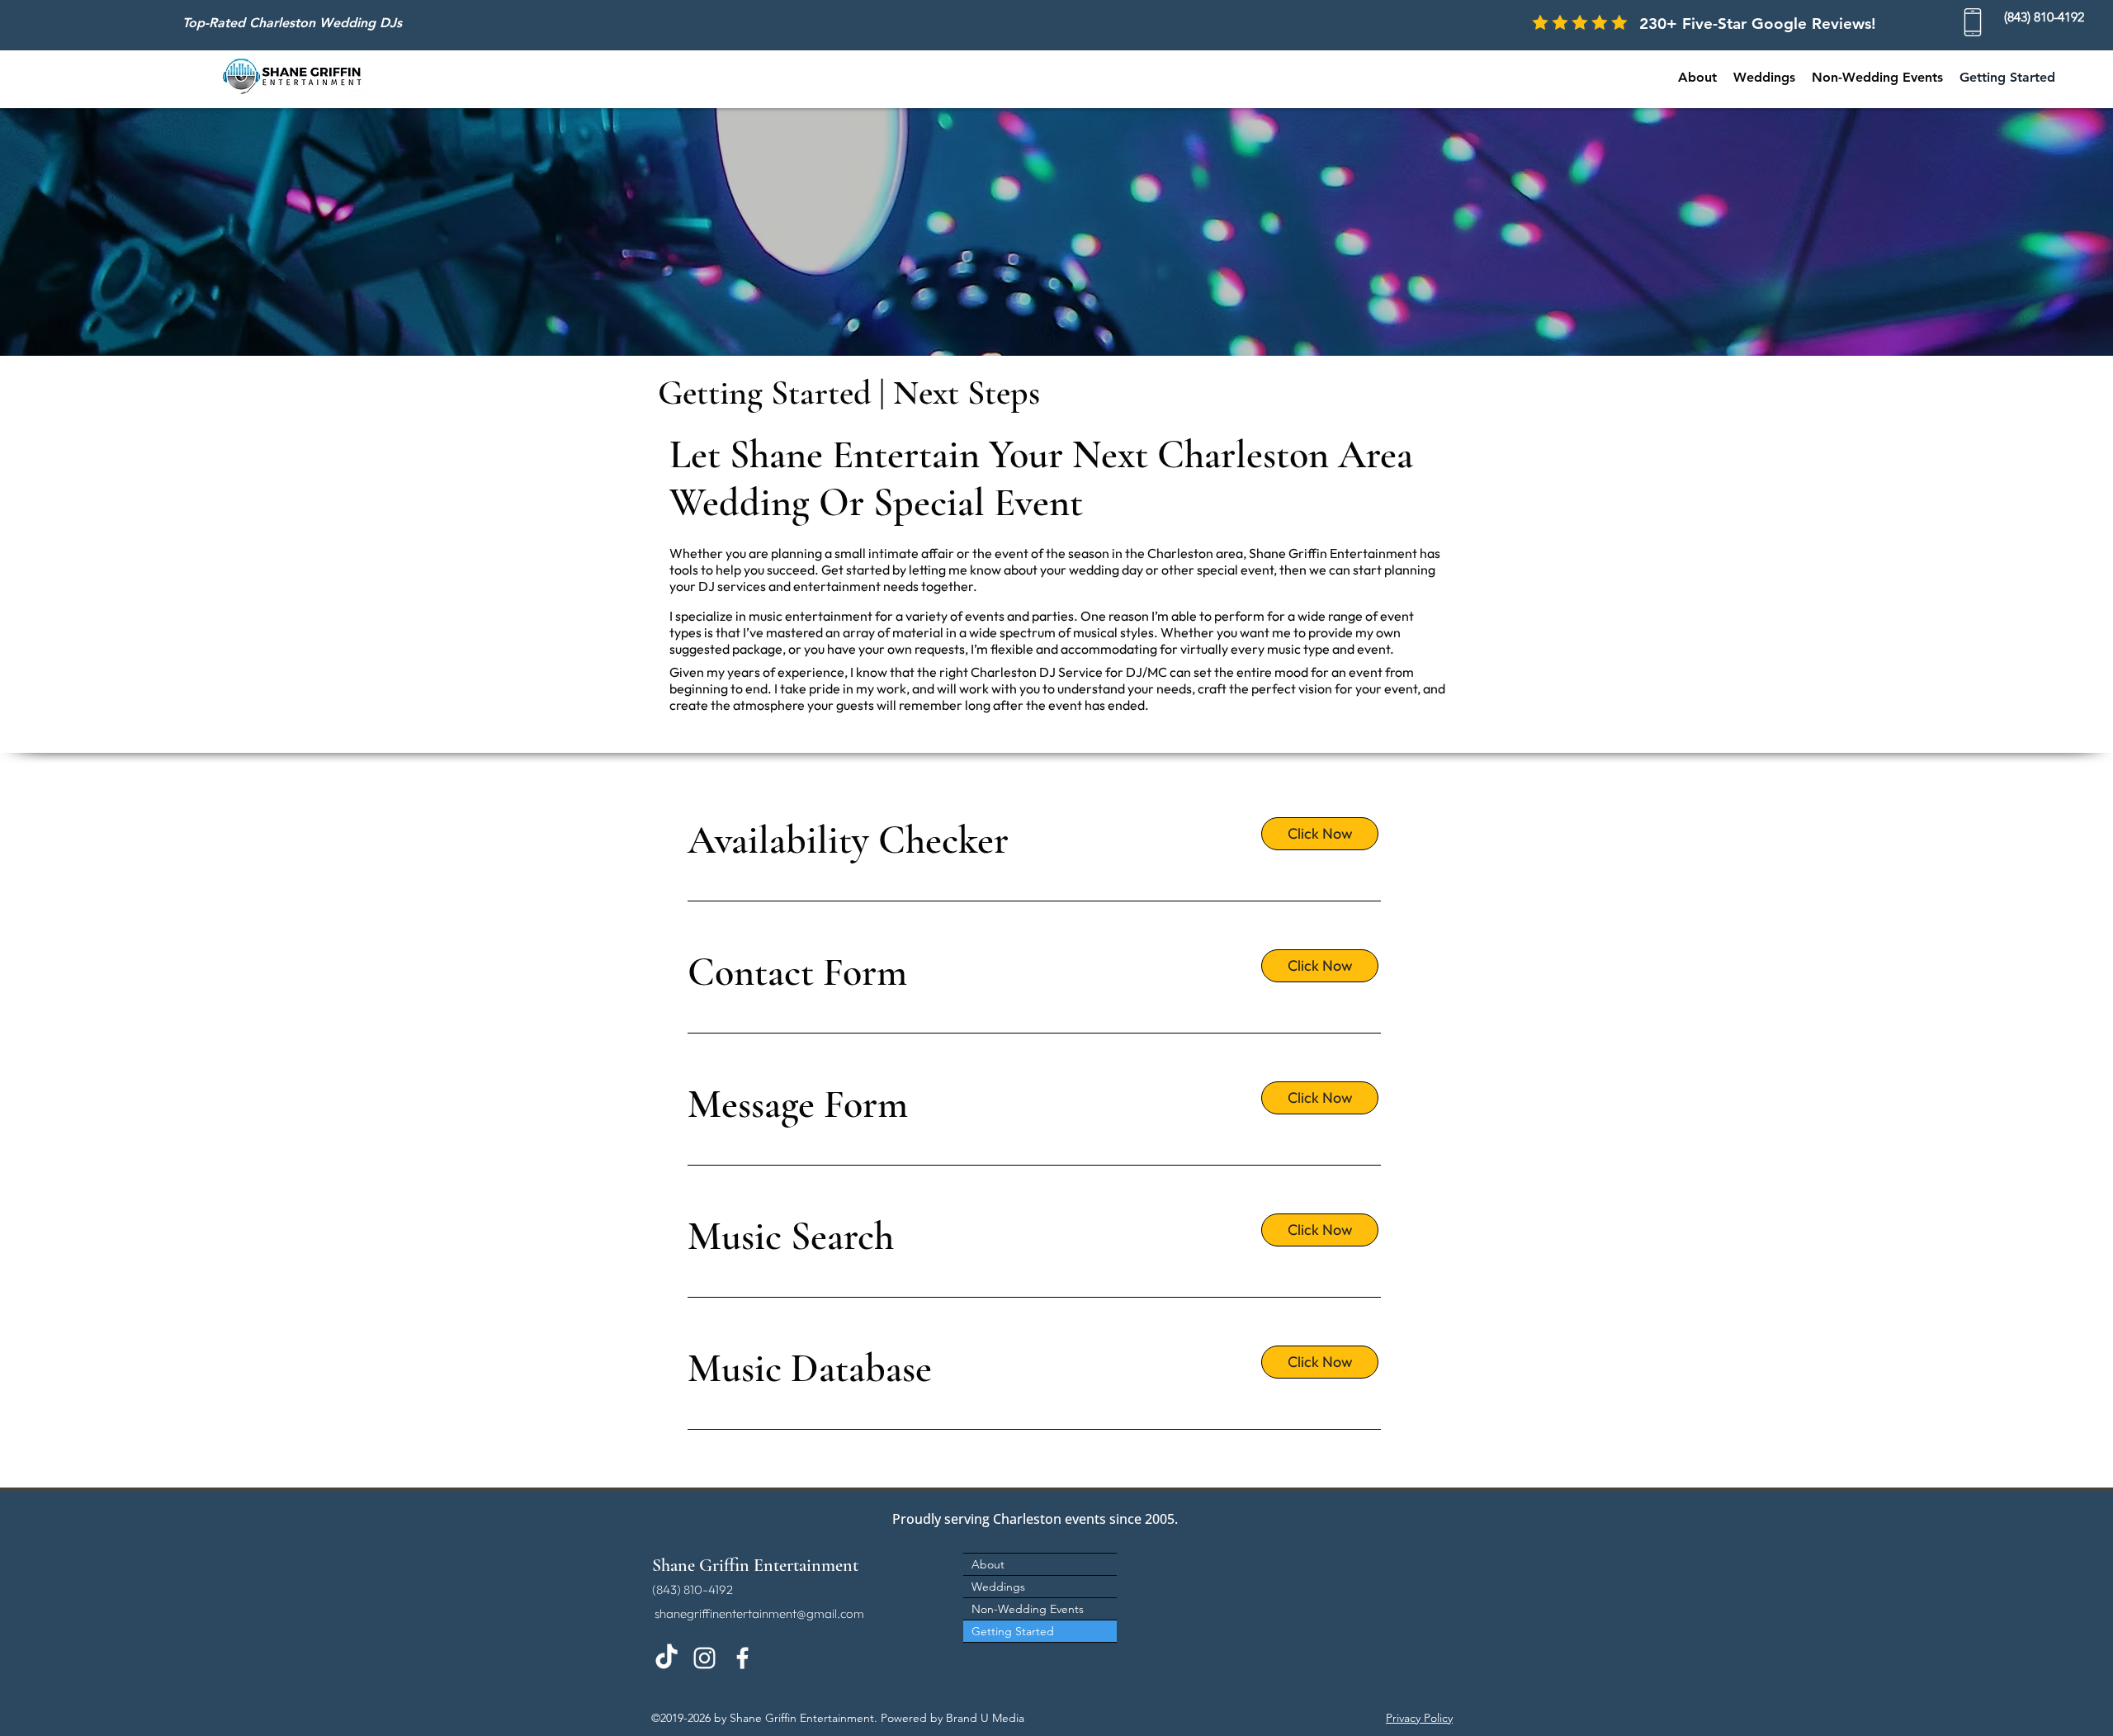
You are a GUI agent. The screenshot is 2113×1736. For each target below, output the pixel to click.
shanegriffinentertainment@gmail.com (759, 1613)
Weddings (998, 1587)
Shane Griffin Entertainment (755, 1565)
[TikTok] (667, 1658)
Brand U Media (985, 1718)
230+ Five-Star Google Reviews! (1758, 24)
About (988, 1564)
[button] (1877, 78)
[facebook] (742, 1658)
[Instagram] (704, 1658)
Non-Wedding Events (1028, 1609)
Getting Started (1013, 1631)
